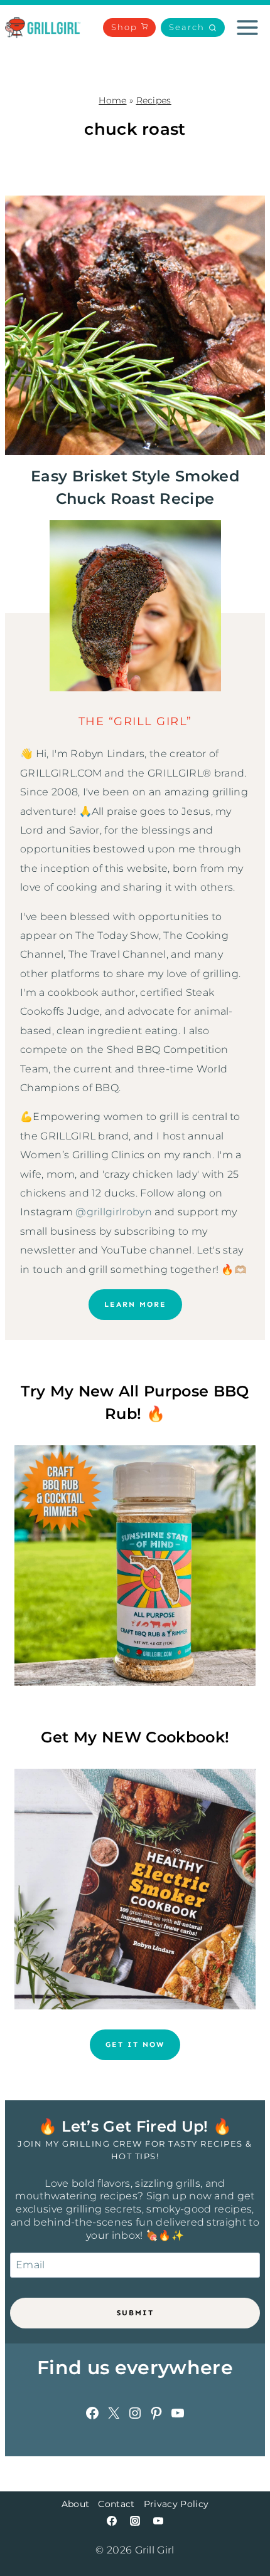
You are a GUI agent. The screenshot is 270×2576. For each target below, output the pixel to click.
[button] (193, 28)
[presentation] (135, 325)
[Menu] (247, 28)
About (76, 2504)
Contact (116, 2504)
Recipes (154, 100)
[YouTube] (158, 2521)
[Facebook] (112, 2521)
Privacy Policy (176, 2504)
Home (112, 100)
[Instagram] (135, 2521)
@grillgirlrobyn (114, 1212)
